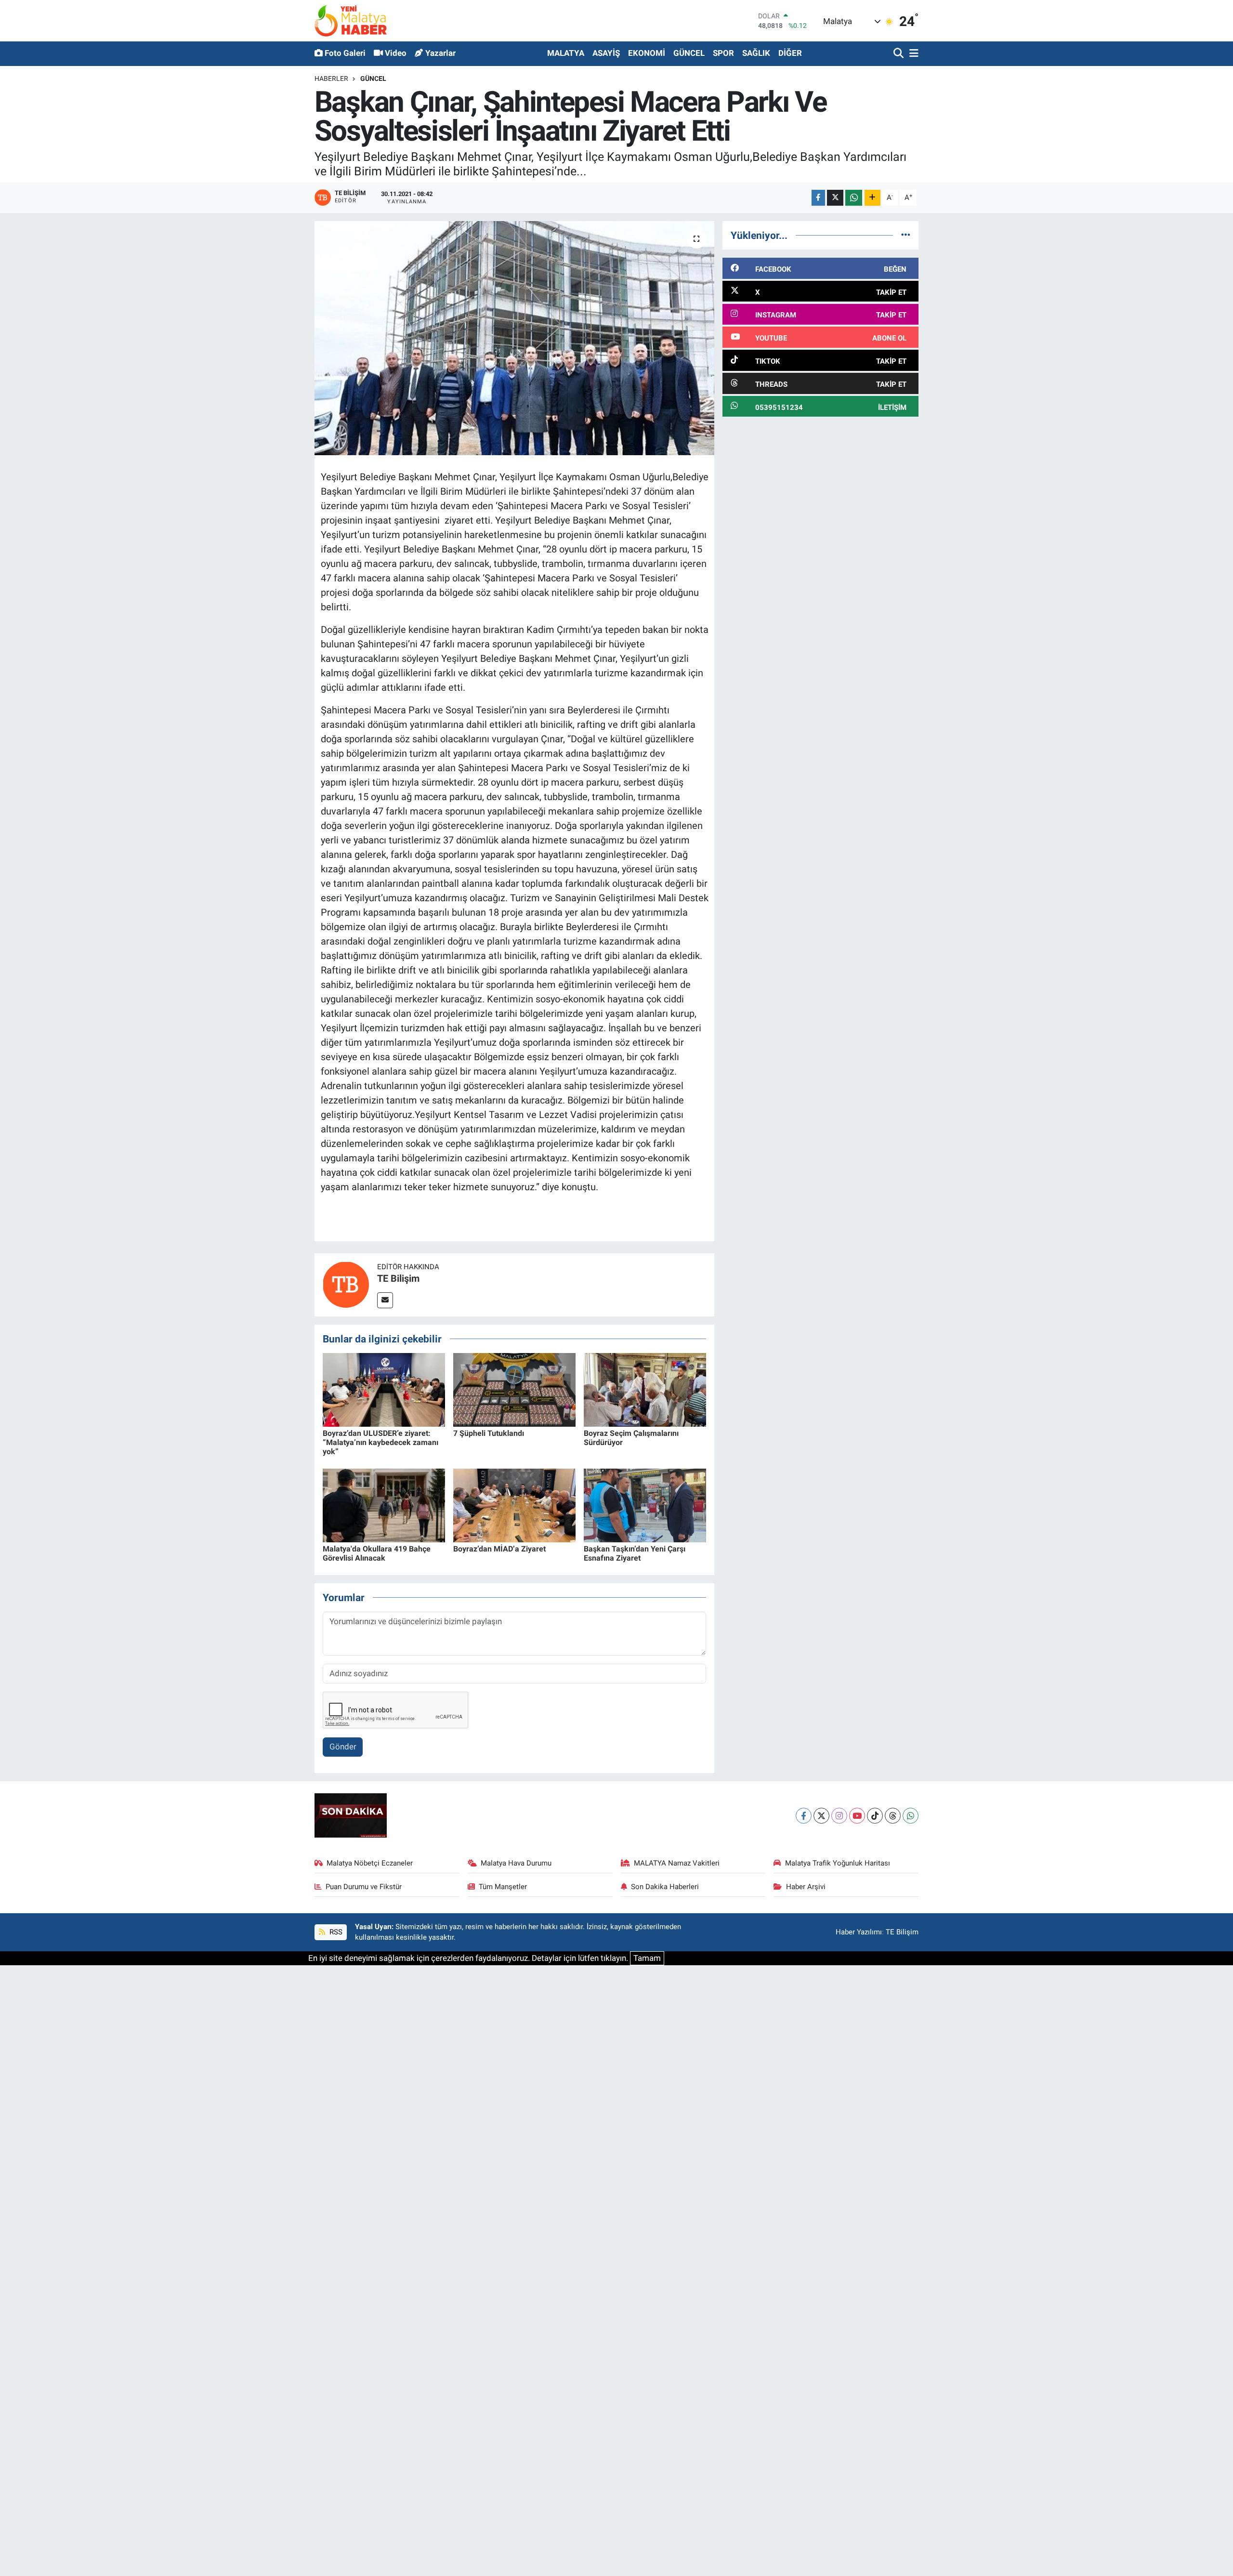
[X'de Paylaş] (835, 198)
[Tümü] (906, 235)
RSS (335, 1932)
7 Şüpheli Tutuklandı (489, 1433)
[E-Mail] (385, 1300)
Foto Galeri (345, 53)
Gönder (343, 1747)
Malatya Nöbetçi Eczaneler (370, 1863)
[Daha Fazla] (872, 198)
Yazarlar (440, 53)
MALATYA (566, 53)
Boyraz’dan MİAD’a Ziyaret (499, 1549)
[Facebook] (804, 1816)
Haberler (331, 79)
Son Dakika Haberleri (665, 1887)
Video (396, 53)
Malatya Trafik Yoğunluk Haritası (838, 1863)
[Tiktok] (875, 1816)
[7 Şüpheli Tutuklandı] (514, 1389)
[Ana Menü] (912, 54)
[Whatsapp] (911, 1816)
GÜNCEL (689, 53)
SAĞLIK (756, 53)
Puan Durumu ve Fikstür (364, 1887)
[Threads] (893, 1816)
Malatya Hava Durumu (516, 1863)
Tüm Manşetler (503, 1887)
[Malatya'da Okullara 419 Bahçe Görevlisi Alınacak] (384, 1505)
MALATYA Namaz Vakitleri (677, 1863)
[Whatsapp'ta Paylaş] (854, 198)
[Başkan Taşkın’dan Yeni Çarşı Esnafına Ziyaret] (645, 1505)
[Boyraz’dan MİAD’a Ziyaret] (514, 1505)
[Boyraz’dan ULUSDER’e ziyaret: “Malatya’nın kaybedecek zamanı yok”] (384, 1389)
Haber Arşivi (806, 1887)
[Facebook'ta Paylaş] (818, 198)
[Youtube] (857, 1816)
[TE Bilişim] (346, 1284)
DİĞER (790, 53)
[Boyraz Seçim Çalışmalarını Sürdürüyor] (645, 1389)
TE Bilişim (398, 1278)
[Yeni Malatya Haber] (351, 20)
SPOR (723, 53)
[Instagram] (839, 1816)
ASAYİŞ (606, 53)
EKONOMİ (647, 53)
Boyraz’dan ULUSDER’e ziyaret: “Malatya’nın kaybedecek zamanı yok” (380, 1442)
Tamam (647, 1958)
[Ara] (899, 54)
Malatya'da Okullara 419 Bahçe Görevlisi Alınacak (377, 1553)
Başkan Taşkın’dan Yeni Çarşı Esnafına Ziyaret (635, 1553)
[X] (821, 1816)
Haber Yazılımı (859, 1932)
